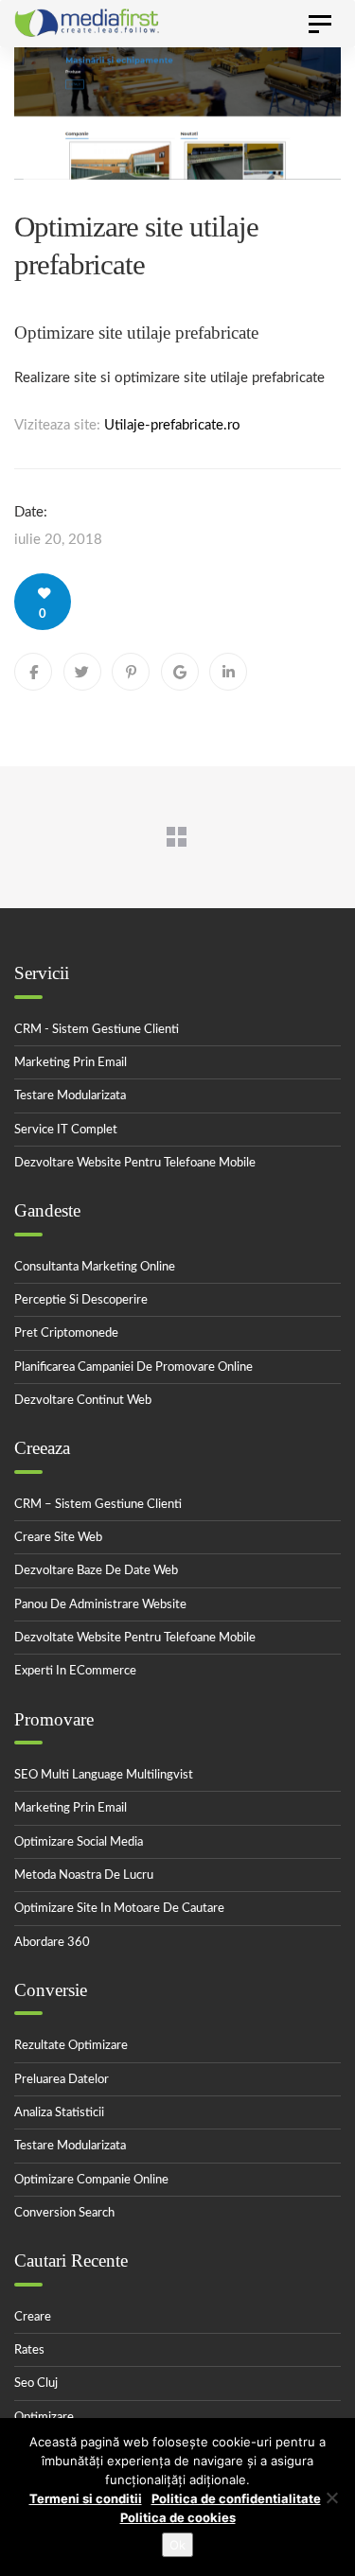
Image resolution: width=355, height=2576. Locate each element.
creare (33, 2317)
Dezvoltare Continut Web (83, 1401)
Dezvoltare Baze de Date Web (96, 1571)
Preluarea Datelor (62, 2080)
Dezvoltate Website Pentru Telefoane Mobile (135, 1638)
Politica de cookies (178, 2517)
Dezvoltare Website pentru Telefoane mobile (135, 1163)
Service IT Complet (66, 1130)
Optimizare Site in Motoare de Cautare (119, 1909)
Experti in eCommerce (75, 1671)
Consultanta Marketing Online (95, 1267)
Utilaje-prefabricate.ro (172, 425)
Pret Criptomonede (66, 1333)
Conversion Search (64, 2213)
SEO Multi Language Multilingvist (104, 1775)
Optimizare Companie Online (91, 2180)
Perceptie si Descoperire (81, 1300)
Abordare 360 (52, 1943)
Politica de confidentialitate (236, 2498)
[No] (331, 2497)
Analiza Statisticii (59, 2113)
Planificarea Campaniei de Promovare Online (133, 1367)
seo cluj (36, 2383)
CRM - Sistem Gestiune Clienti (97, 1030)
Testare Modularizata (70, 1096)
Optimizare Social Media (79, 1842)
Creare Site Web (58, 1538)
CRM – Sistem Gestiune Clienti (98, 1505)
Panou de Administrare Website (100, 1605)
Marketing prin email (71, 1063)
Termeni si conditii (86, 2498)
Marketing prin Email (71, 1808)
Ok (177, 2545)
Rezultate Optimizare (71, 2046)
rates (29, 2350)
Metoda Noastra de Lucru (84, 1875)
